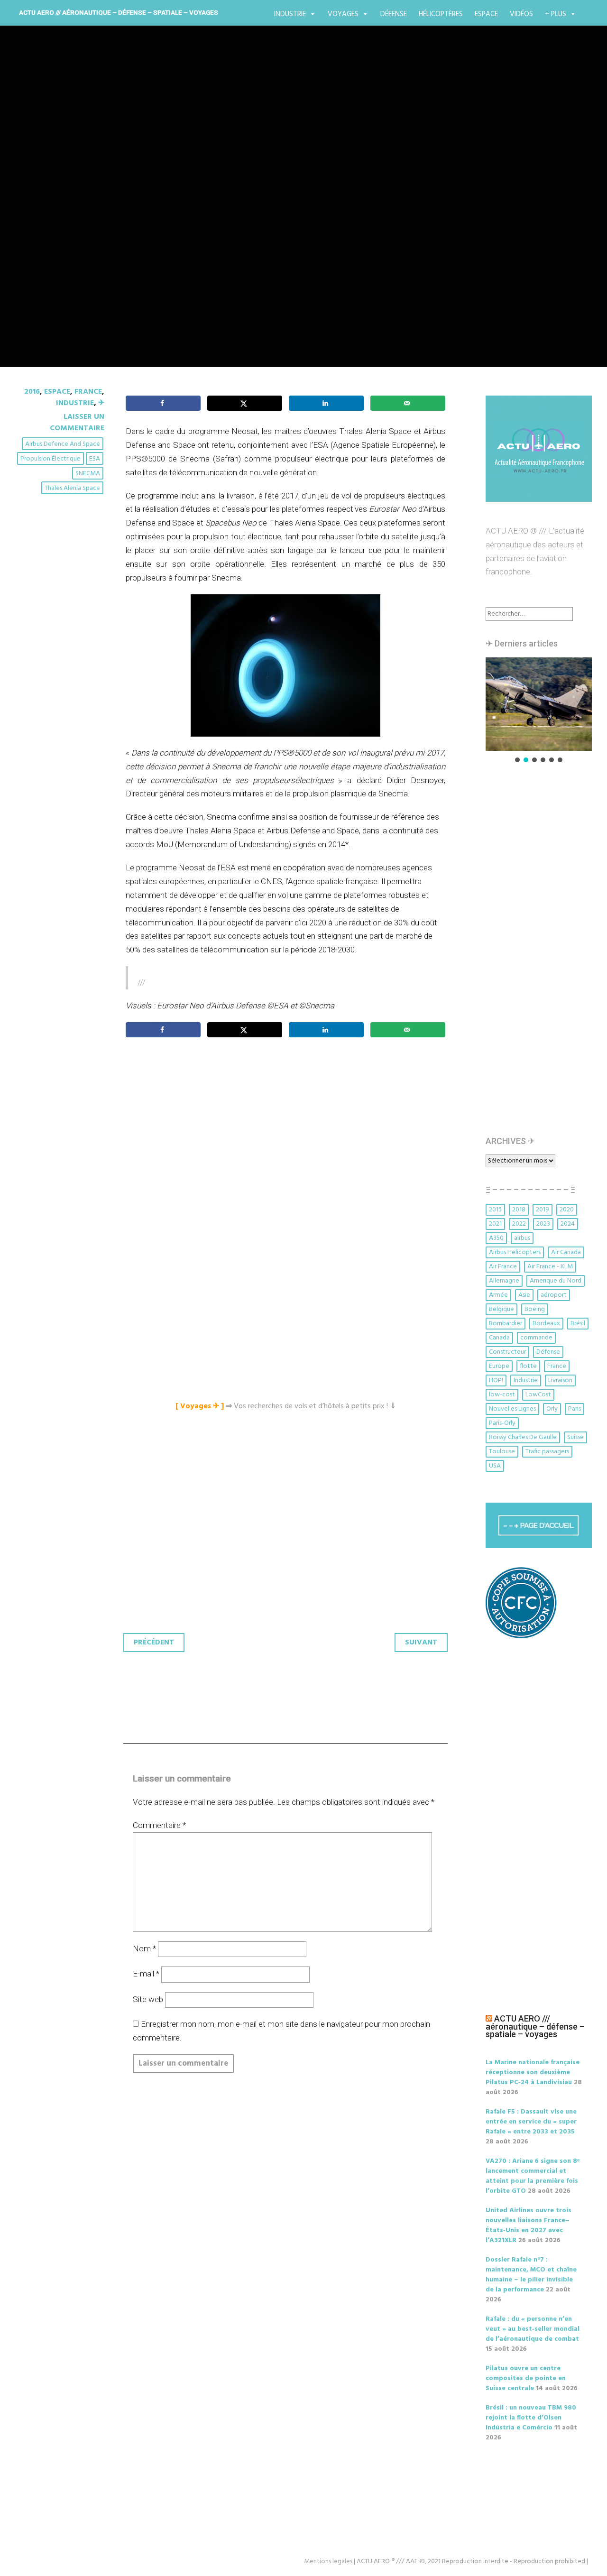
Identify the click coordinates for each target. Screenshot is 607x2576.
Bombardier (506, 1324)
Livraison (560, 1380)
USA (495, 1466)
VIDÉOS (521, 14)
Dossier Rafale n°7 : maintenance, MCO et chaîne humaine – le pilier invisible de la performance (531, 2275)
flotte (528, 1366)
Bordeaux (546, 1324)
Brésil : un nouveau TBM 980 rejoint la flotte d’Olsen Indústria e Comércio (531, 2418)
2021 (495, 1224)
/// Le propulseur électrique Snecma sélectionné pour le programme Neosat (301, 219)
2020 (567, 1210)
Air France (503, 1267)
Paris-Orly (502, 1423)
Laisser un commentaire (77, 423)
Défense (394, 14)
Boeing (535, 1309)
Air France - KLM (550, 1267)
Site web (148, 1999)
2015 (495, 1210)
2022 (519, 1224)
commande (536, 1338)
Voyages (343, 14)
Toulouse (502, 1452)
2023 (543, 1224)
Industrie (290, 14)
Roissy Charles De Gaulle (523, 1437)
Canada (499, 1338)
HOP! (496, 1380)
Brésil (578, 1324)
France (88, 392)
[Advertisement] (288, 1151)
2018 (519, 1210)
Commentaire (159, 1825)
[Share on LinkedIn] (326, 403)
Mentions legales (328, 2562)
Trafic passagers (547, 1452)
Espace (486, 14)
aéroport (554, 1295)
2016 (32, 392)
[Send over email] (408, 403)
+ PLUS (556, 14)
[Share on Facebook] (163, 403)
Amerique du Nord (556, 1281)
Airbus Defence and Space (63, 444)
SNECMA (88, 474)
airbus (522, 1238)
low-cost (502, 1395)
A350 (496, 1238)
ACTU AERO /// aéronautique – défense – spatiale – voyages (119, 12)
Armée (498, 1295)
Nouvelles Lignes (512, 1409)
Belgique (501, 1309)
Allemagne (504, 1281)
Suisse (575, 1437)
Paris (575, 1409)
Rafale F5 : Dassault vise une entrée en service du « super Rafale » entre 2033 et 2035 (531, 2122)
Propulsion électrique (51, 459)
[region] (539, 711)
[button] (539, 704)
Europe (499, 1366)
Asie (524, 1295)
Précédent (154, 1643)
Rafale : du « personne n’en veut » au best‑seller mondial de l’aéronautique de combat (533, 2329)
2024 (568, 1224)
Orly (552, 1409)
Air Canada (566, 1252)
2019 (543, 1210)
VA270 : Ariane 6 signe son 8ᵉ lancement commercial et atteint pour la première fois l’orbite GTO (533, 2176)
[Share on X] (245, 403)
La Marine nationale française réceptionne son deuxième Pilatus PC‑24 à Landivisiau (533, 2073)
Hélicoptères (441, 14)
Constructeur (507, 1352)
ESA (95, 459)
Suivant (421, 1643)
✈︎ (101, 403)
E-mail (146, 1974)
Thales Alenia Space (72, 488)
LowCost (538, 1395)
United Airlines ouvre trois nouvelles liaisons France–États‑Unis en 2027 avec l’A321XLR (529, 2225)
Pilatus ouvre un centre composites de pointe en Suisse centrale (526, 2378)
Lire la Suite (51, 283)
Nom (144, 1948)
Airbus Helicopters (515, 1252)
